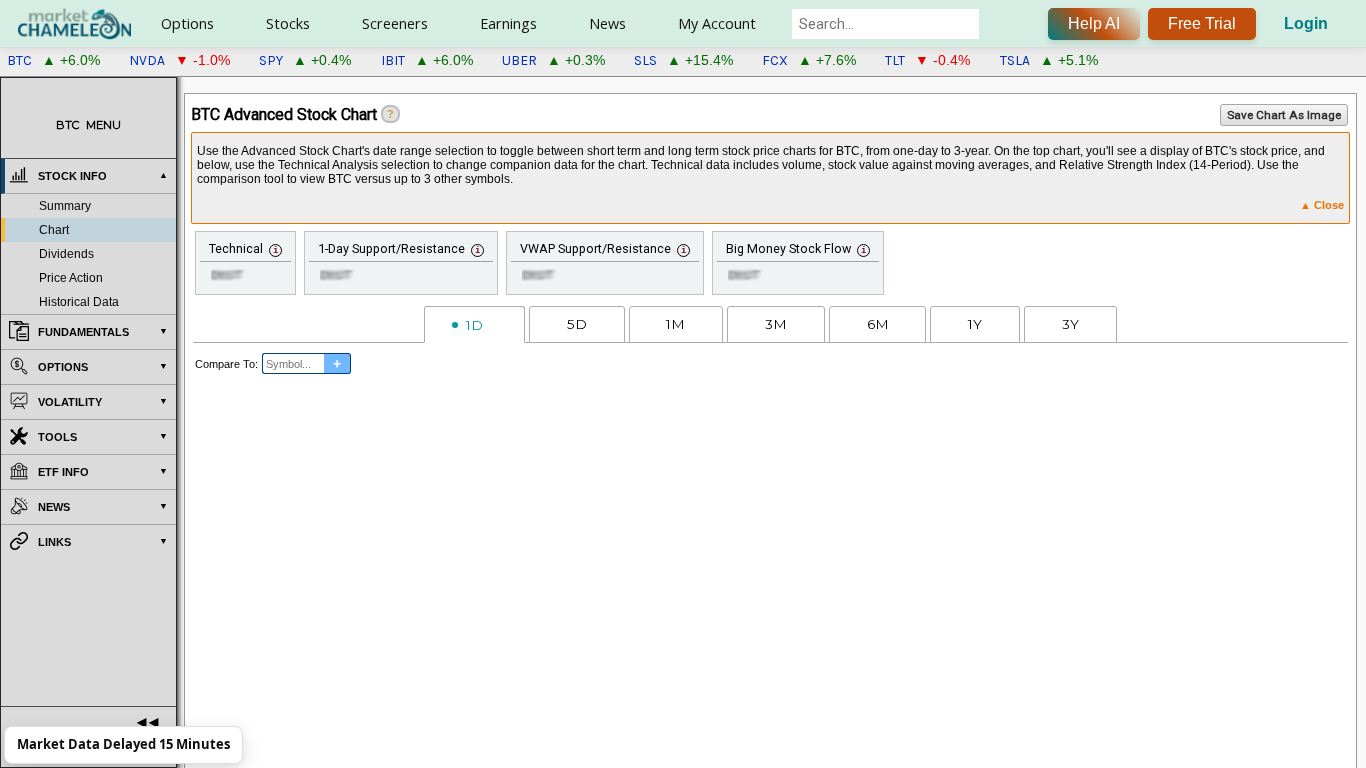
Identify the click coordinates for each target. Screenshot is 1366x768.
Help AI (1094, 23)
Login (1306, 23)
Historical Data (79, 302)
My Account (717, 23)
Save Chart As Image (1284, 115)
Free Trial (1202, 23)
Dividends (66, 254)
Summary (65, 206)
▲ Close (1322, 205)
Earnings (508, 23)
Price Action (71, 278)
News (607, 23)
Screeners (395, 23)
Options (187, 23)
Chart (54, 230)
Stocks (288, 23)
